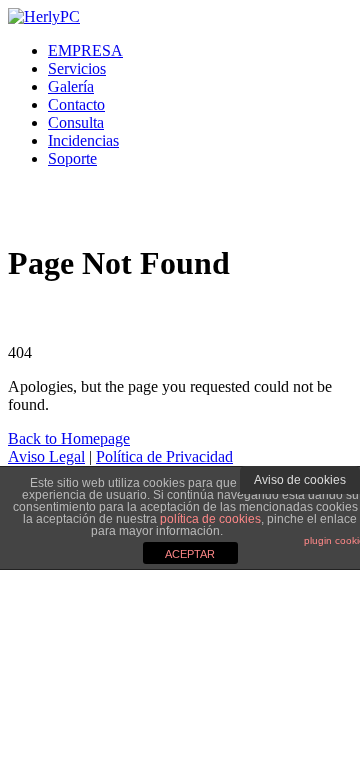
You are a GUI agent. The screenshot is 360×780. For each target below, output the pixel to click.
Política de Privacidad (164, 456)
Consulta (76, 122)
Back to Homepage (69, 438)
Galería (71, 86)
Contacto (76, 104)
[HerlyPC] (44, 16)
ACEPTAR (190, 554)
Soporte (72, 158)
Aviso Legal (46, 456)
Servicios (77, 68)
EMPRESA (85, 50)
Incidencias (83, 140)
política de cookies (210, 519)
